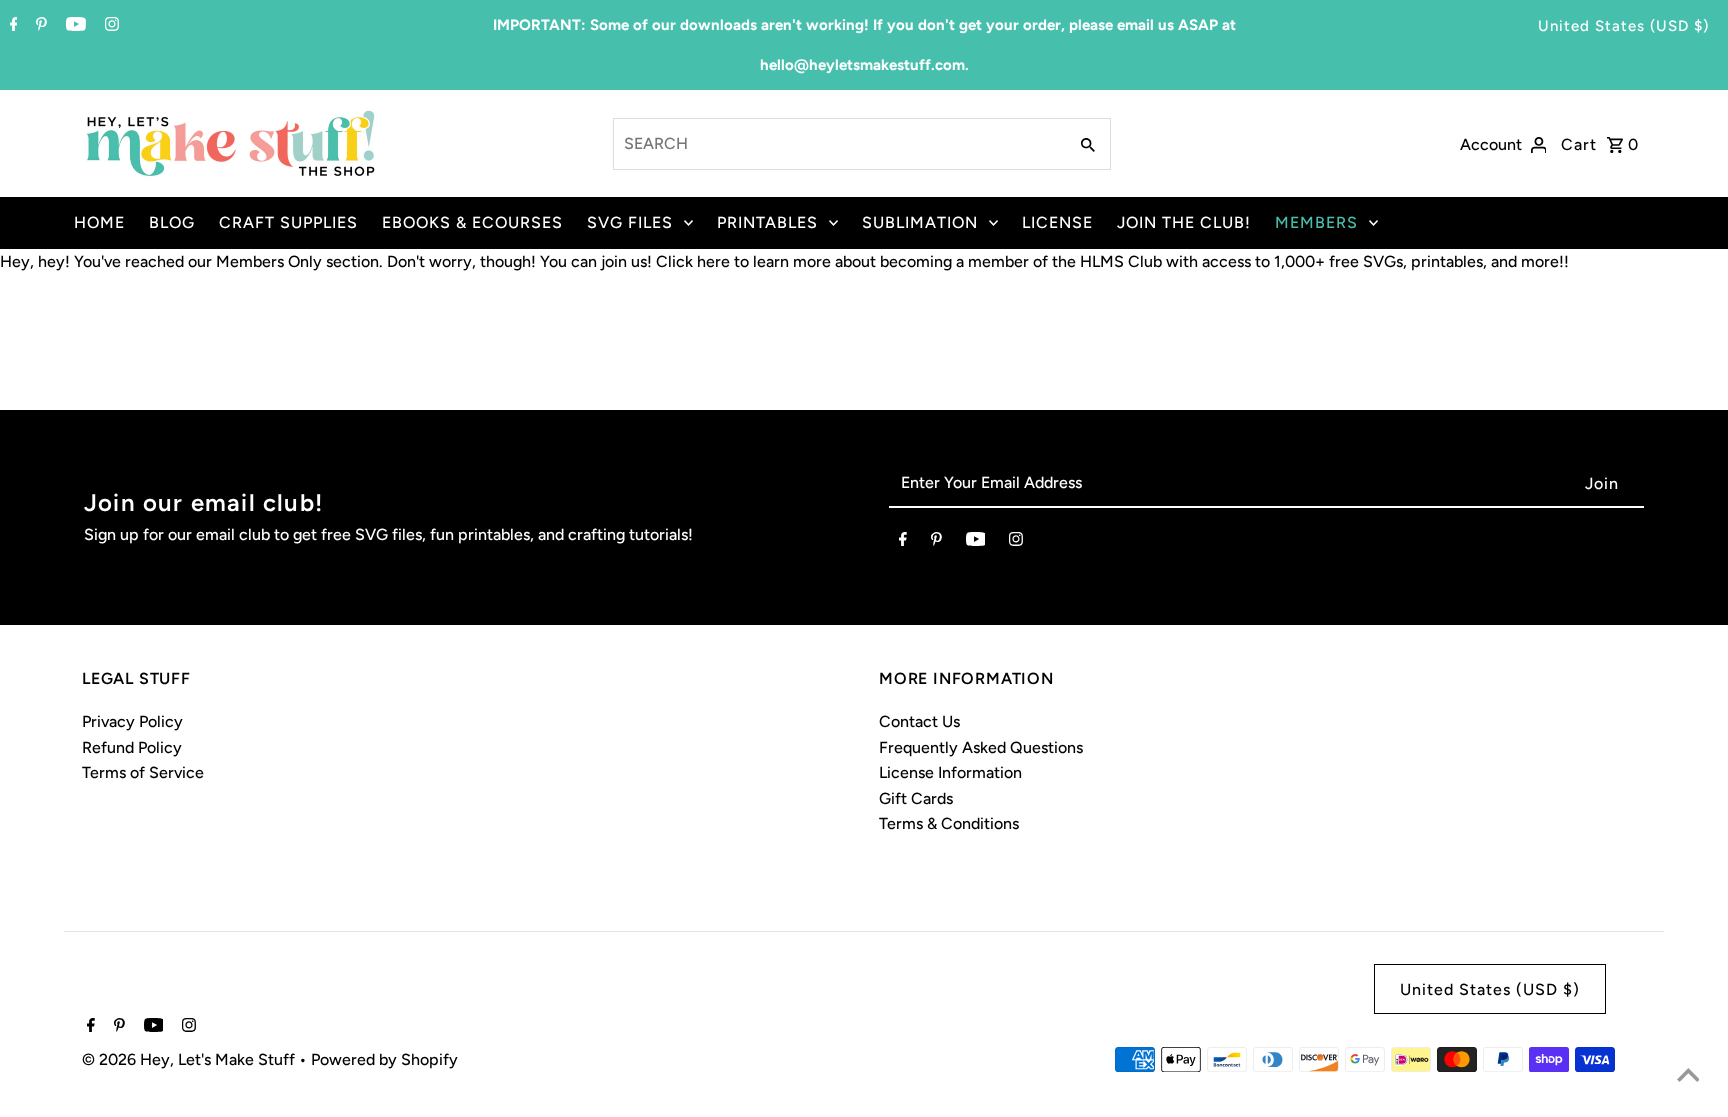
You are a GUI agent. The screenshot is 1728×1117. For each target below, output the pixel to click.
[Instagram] (109, 26)
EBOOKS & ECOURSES (472, 222)
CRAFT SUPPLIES (288, 222)
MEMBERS (1316, 222)
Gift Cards (916, 798)
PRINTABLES (767, 222)
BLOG (172, 222)
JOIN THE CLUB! (1184, 222)
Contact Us (919, 721)
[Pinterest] (39, 26)
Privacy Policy (132, 721)
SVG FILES (630, 222)
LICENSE (1057, 222)
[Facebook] (11, 26)
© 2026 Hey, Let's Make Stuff (190, 1059)
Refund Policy (132, 747)
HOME (99, 222)
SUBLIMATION (920, 222)
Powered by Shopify (384, 1059)
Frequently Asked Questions (981, 747)
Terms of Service (143, 772)
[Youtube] (73, 26)
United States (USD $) (1623, 26)
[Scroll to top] (1688, 1077)
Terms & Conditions (949, 823)
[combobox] (838, 144)
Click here (693, 261)
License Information (950, 772)
